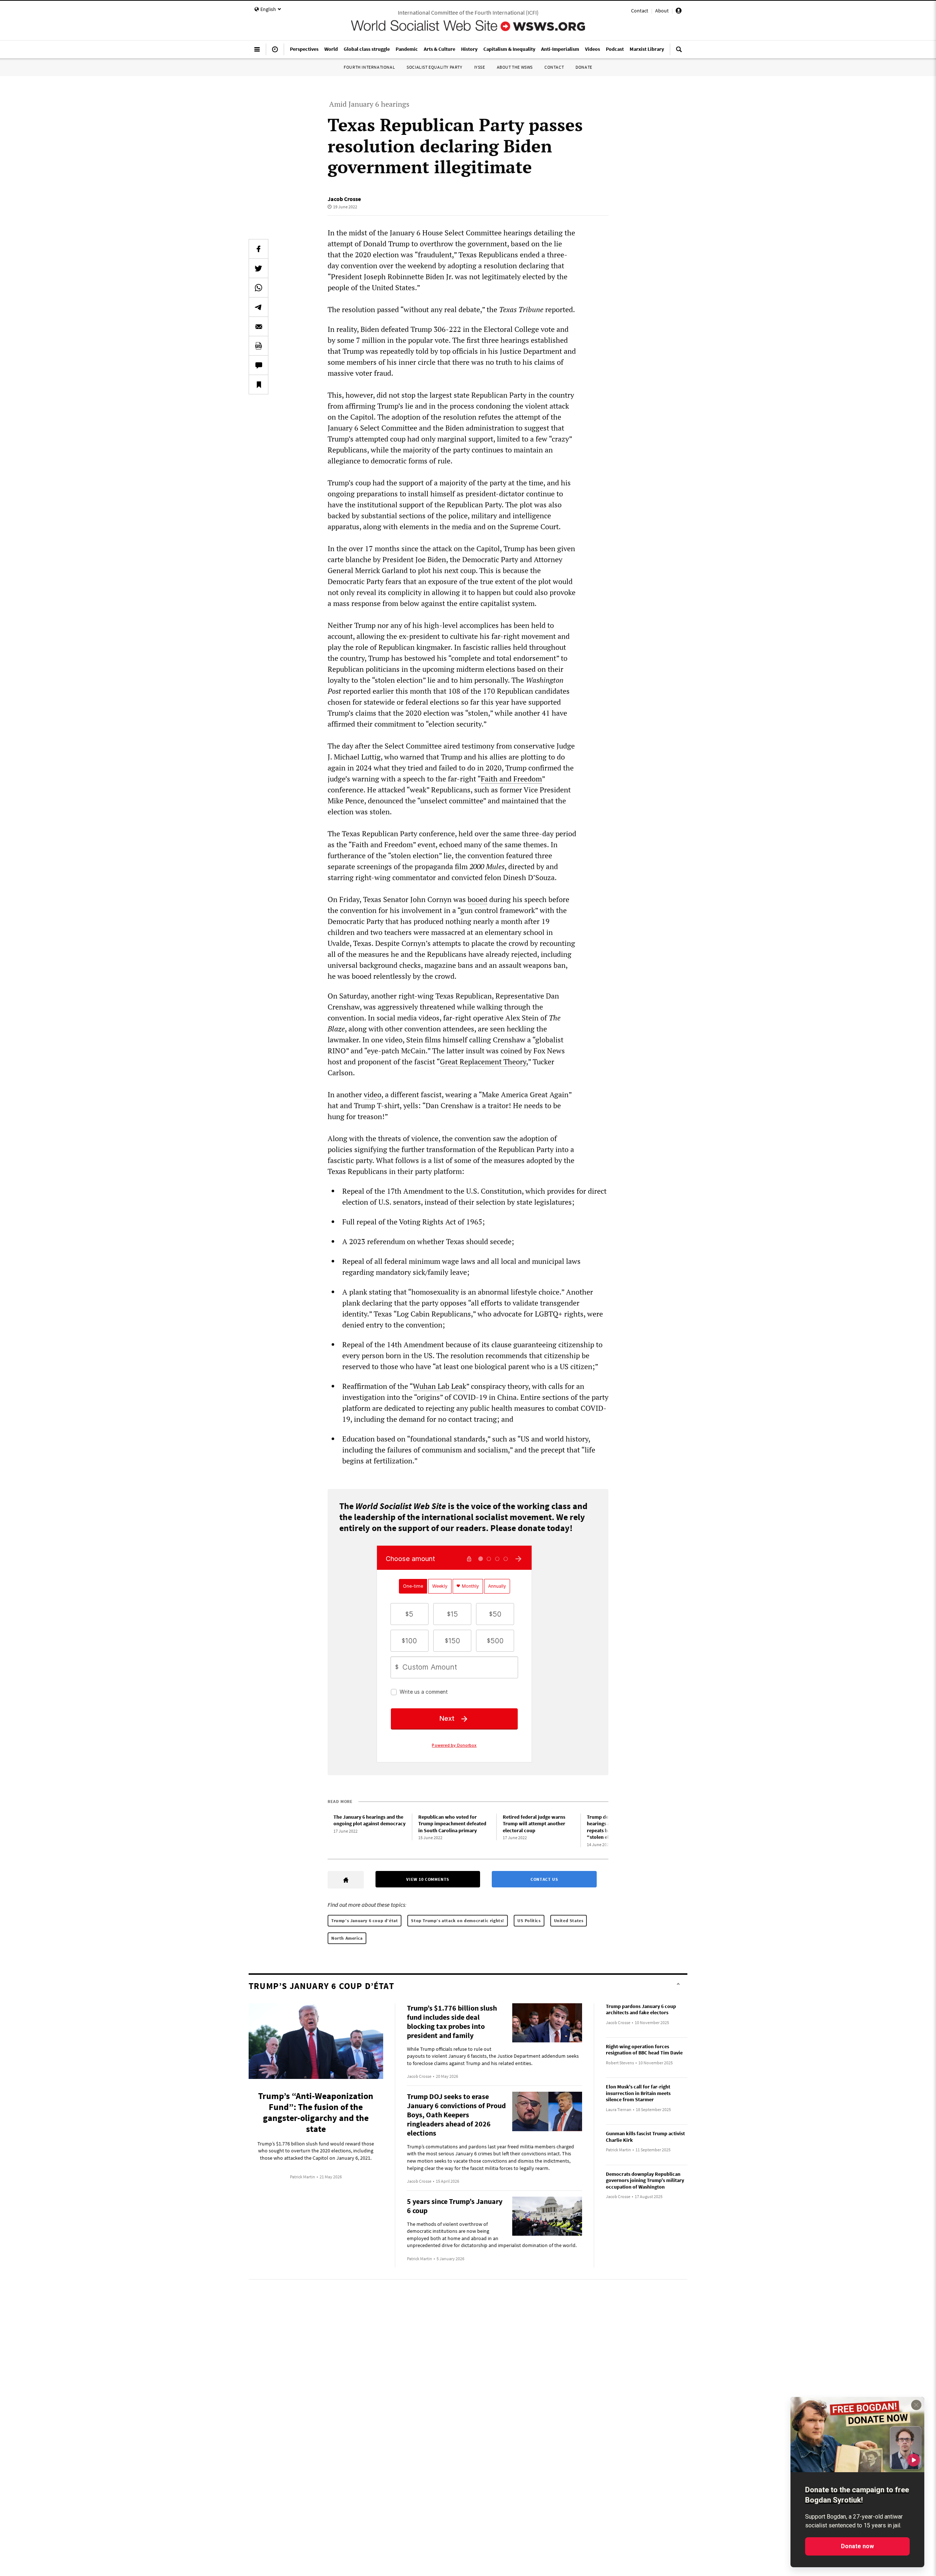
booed (478, 899)
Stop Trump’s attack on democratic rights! (458, 1920)
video (373, 1094)
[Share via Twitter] (258, 268)
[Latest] (275, 52)
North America (347, 1938)
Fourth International (369, 67)
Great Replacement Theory (483, 1062)
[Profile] (679, 12)
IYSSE (480, 67)
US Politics (529, 1920)
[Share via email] (258, 326)
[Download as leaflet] (258, 346)
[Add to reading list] (258, 384)
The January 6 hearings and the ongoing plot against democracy (369, 1820)
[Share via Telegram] (258, 307)
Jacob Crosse (344, 199)
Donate (584, 67)
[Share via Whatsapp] (258, 288)
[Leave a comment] (258, 365)
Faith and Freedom (511, 779)
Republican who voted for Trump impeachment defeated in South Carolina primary (452, 1824)
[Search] (679, 52)
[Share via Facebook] (258, 249)
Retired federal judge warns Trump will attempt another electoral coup (534, 1824)
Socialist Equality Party (434, 67)
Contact (640, 11)
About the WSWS (515, 67)
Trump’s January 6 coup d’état (365, 1920)
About (662, 11)
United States (569, 1920)
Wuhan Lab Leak (439, 1386)
